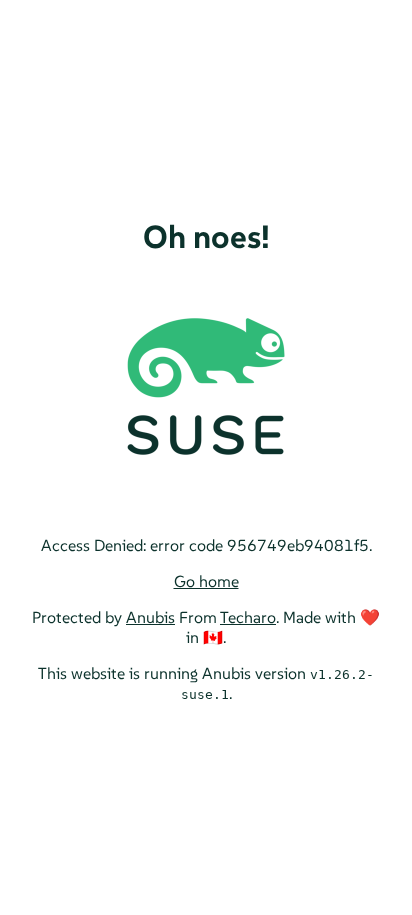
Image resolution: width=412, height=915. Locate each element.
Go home (206, 581)
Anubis (150, 617)
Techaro (248, 617)
